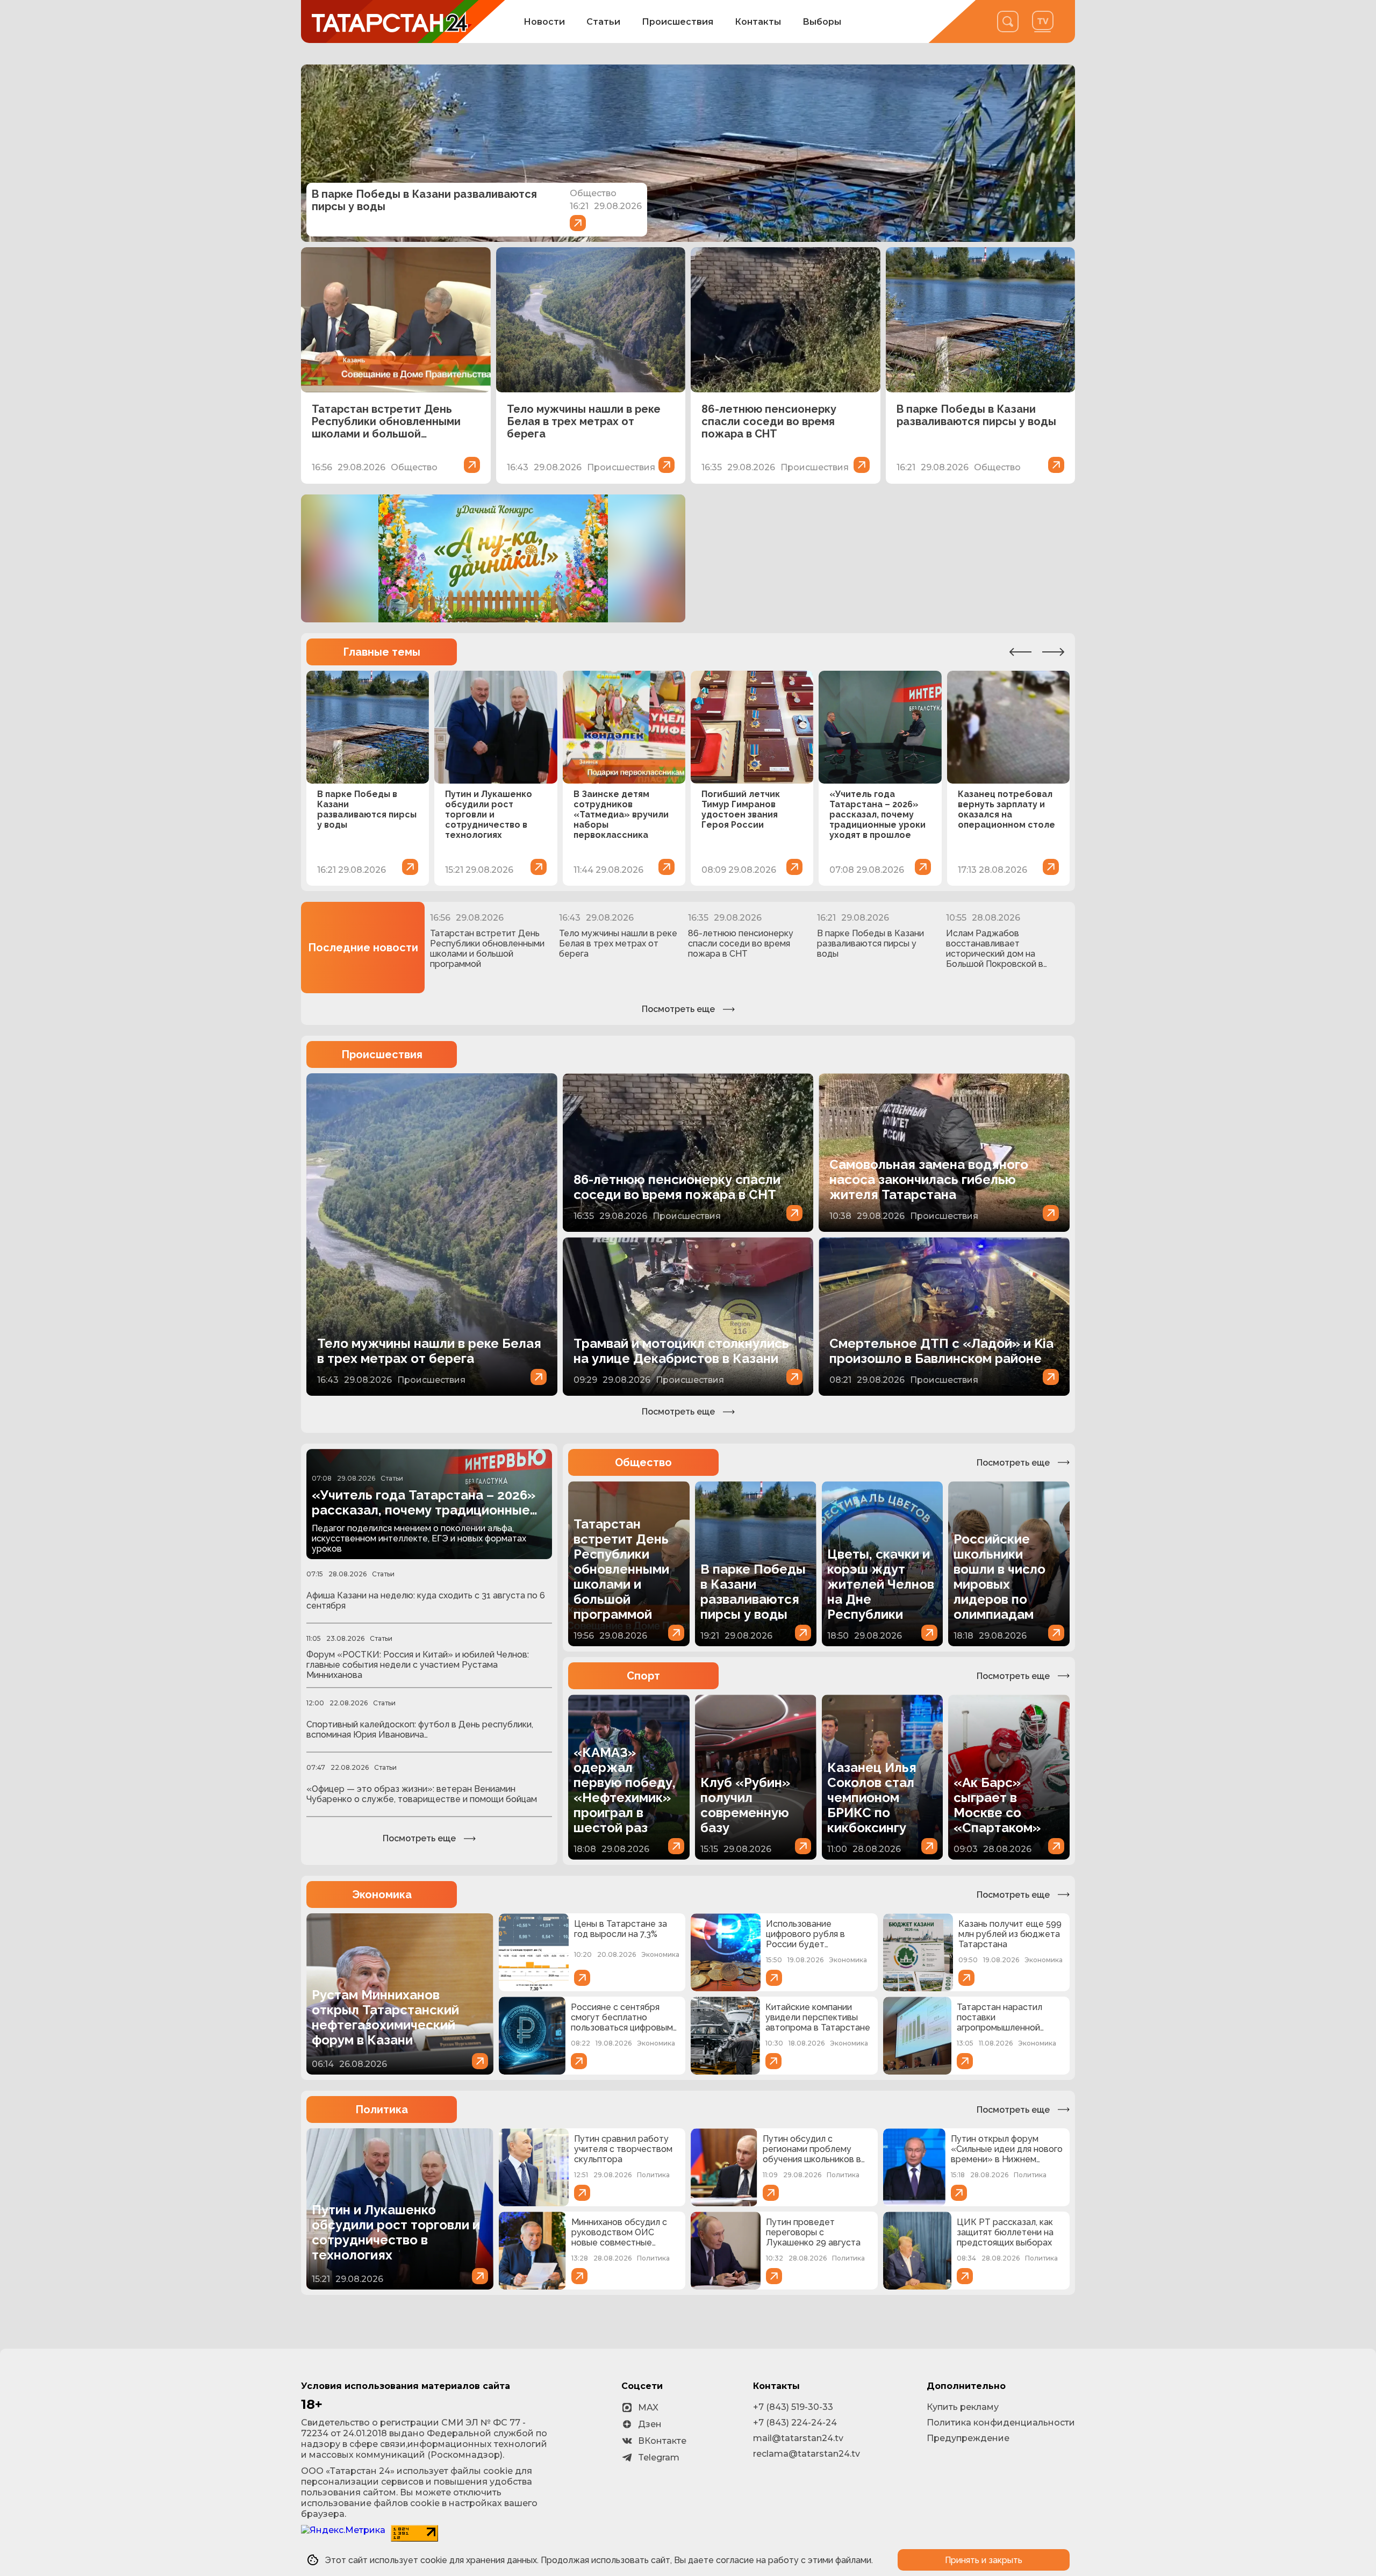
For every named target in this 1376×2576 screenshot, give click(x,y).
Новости (544, 22)
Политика (382, 2109)
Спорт (643, 1676)
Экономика (382, 1895)
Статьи (603, 22)
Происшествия (678, 22)
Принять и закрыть (984, 2560)
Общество (643, 1462)
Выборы (822, 22)
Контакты (758, 22)
